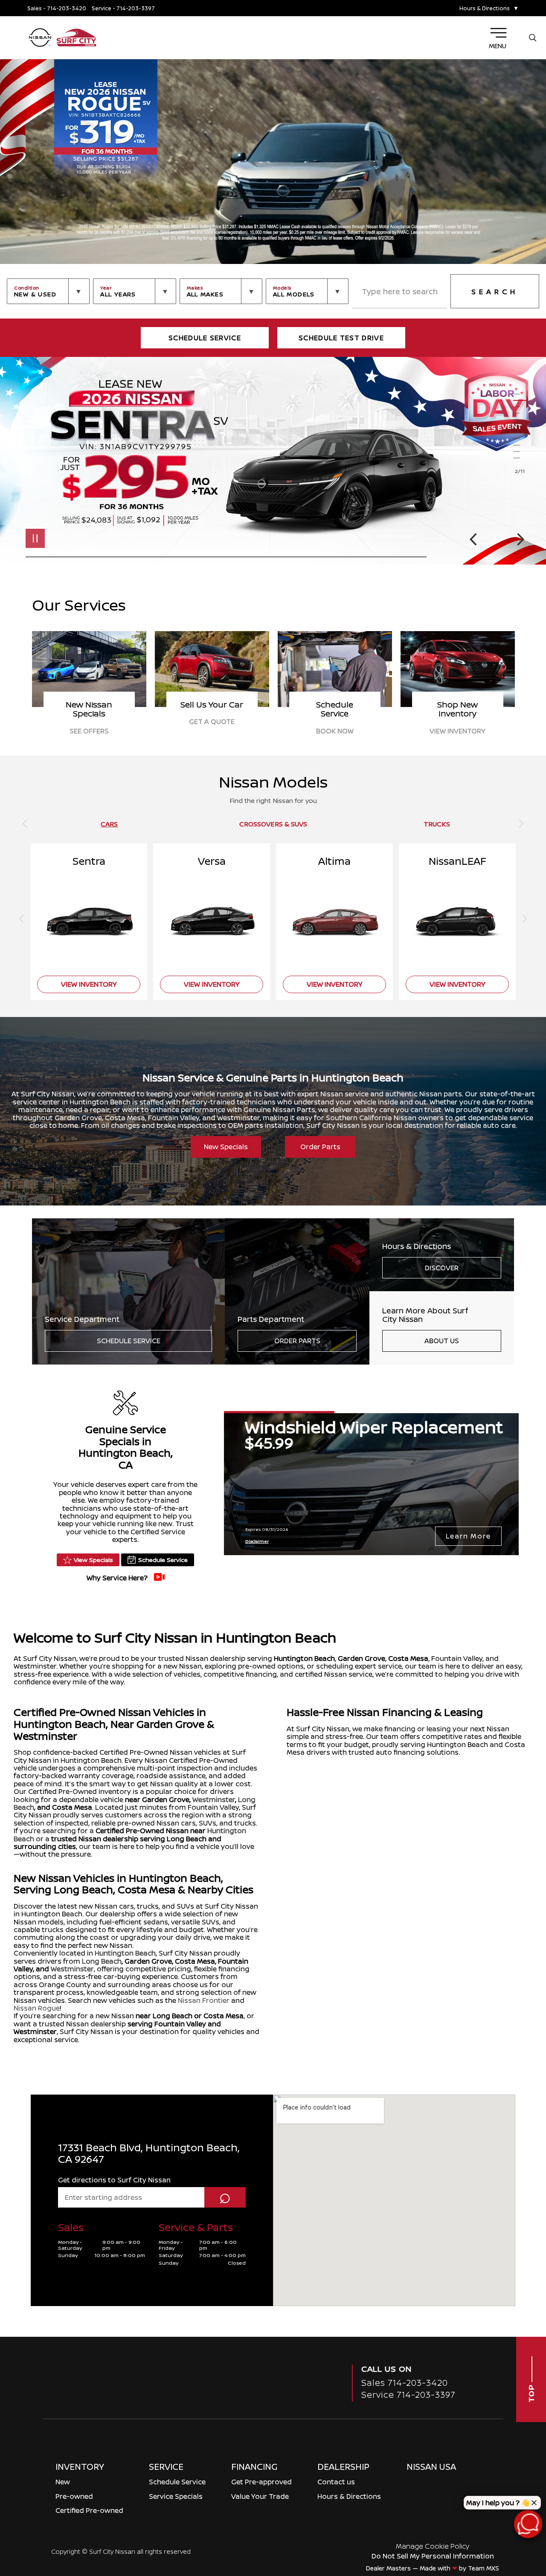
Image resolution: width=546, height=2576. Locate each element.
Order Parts (320, 1147)
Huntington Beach (304, 1658)
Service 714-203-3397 (408, 2395)
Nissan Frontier (204, 2000)
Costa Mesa (408, 1658)
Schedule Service (129, 1341)
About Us (442, 1341)
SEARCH (495, 292)
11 (520, 458)
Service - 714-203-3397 (123, 8)
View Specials (93, 1560)
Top (531, 2392)
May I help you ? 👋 (498, 2503)
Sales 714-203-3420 (405, 2383)
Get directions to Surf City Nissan (114, 2180)
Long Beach (102, 1961)
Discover (442, 1268)
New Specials (226, 1147)
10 (520, 452)
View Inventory (212, 731)
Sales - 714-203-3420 (57, 8)
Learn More (468, 1536)
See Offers (335, 731)
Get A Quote (457, 722)
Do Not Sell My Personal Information (433, 2556)
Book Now (89, 731)
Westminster (214, 1799)
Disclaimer (398, 536)
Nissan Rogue (37, 2008)
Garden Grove (362, 1658)
